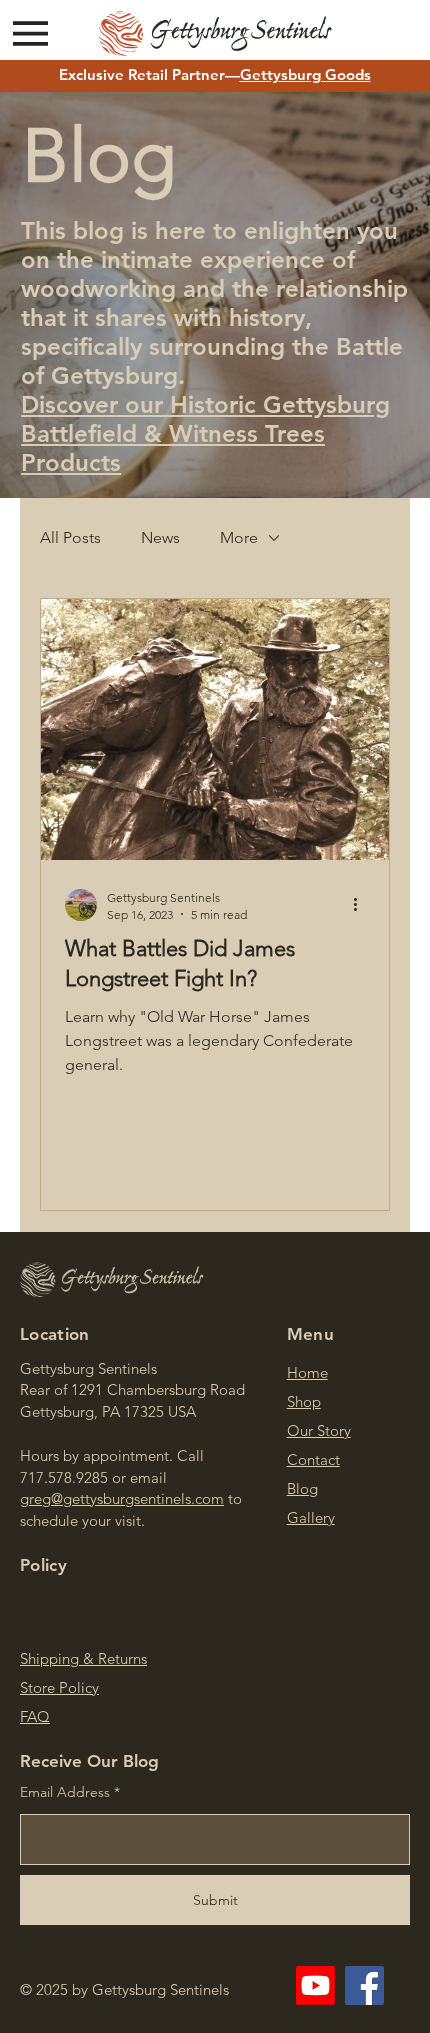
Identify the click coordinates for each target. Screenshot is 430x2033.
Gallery (311, 1517)
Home (307, 1372)
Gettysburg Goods (305, 74)
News (160, 537)
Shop (304, 1401)
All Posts (70, 537)
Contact (313, 1459)
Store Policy (59, 1687)
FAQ (35, 1716)
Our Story (319, 1430)
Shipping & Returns (83, 1658)
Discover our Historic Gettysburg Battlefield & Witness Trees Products (205, 433)
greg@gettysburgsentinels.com (122, 1498)
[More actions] (362, 905)
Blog (302, 1488)
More (239, 537)
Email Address (65, 1792)
